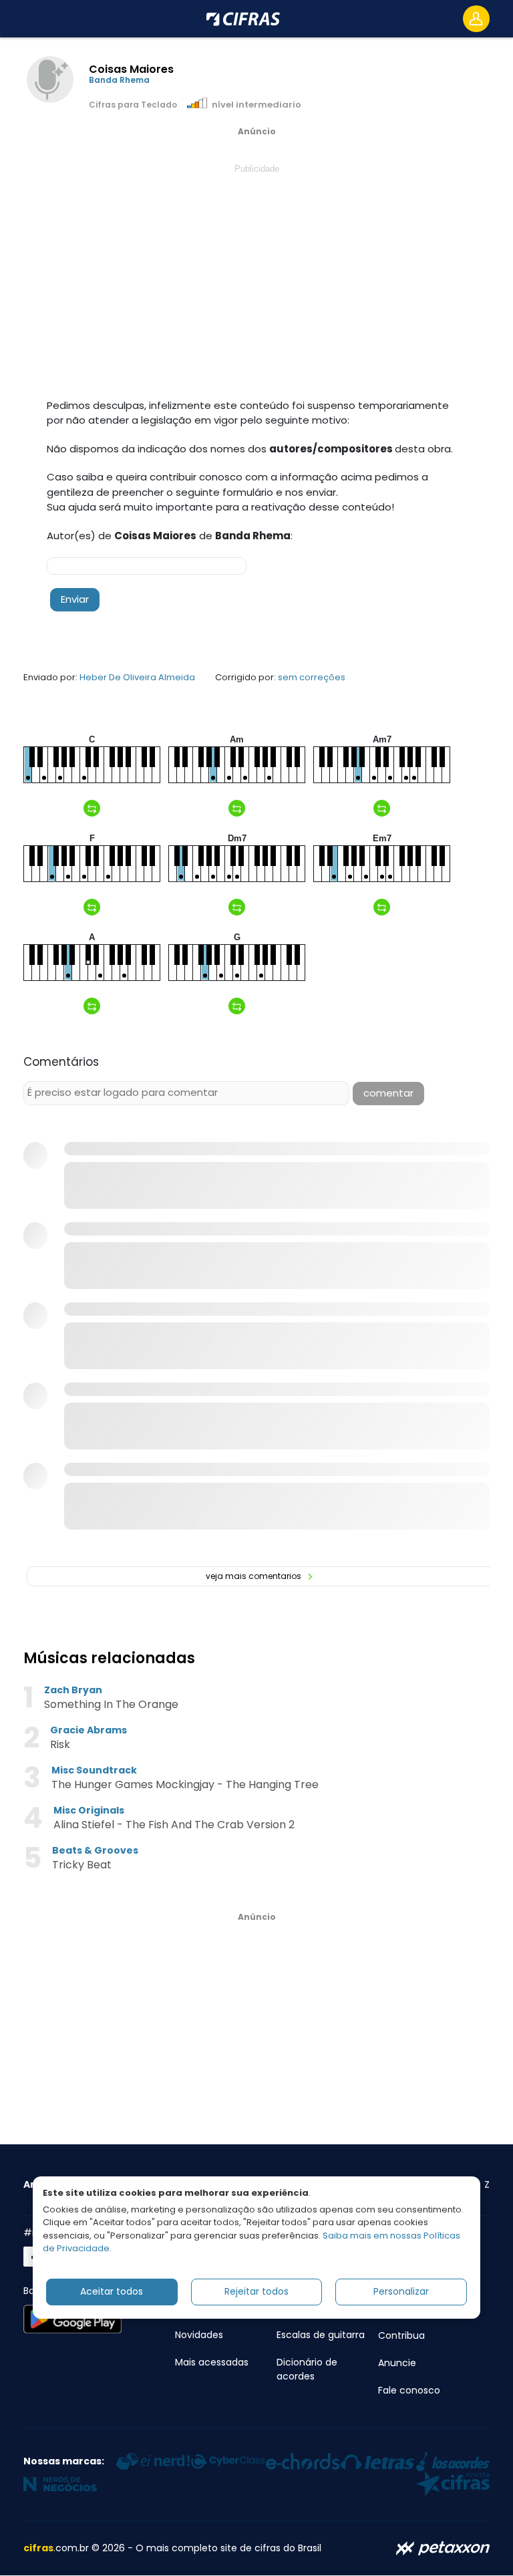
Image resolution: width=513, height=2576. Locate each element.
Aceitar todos (112, 2291)
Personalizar (401, 2291)
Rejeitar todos (256, 2291)
